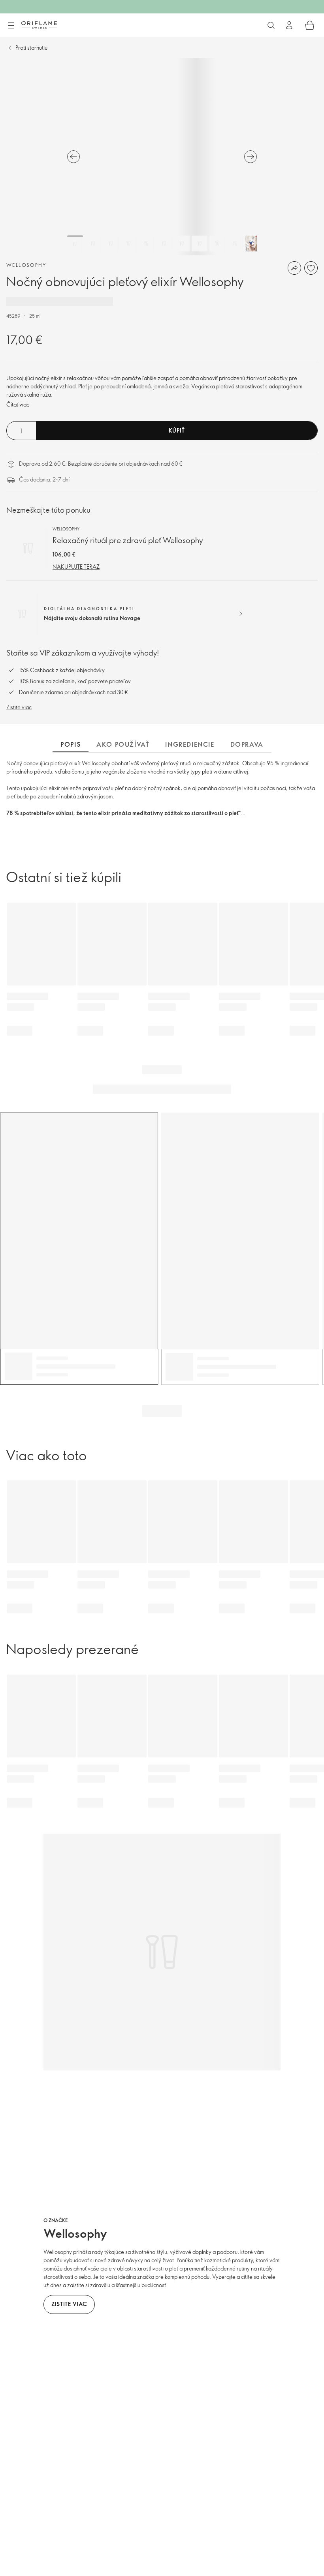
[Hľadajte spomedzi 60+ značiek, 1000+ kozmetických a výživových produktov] (271, 25)
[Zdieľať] (294, 268)
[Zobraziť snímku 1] (75, 244)
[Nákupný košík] (310, 25)
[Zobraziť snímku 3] (111, 244)
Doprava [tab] (247, 744)
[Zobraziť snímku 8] (200, 244)
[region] (162, 157)
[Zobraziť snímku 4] (128, 244)
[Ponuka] (11, 26)
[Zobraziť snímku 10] (235, 244)
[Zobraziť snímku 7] (182, 244)
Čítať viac (18, 404)
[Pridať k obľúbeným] (311, 268)
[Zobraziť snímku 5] (146, 244)
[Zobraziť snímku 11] (253, 244)
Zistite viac (19, 707)
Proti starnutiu (31, 48)
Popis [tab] (71, 744)
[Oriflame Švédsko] (39, 25)
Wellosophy (26, 265)
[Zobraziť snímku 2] (93, 244)
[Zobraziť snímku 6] (164, 244)
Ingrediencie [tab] (190, 744)
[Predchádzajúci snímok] (73, 157)
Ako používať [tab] (123, 744)
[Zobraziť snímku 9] (217, 244)
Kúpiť (177, 430)
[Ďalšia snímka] (251, 157)
